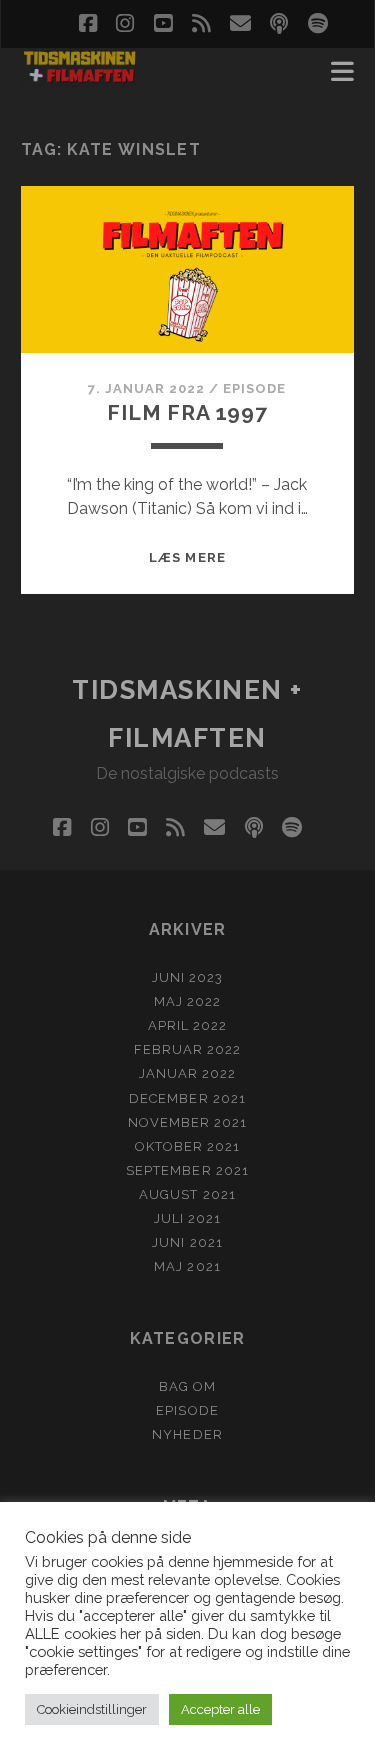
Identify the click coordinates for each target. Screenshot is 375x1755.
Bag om (187, 1386)
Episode (254, 388)
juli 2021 (187, 1218)
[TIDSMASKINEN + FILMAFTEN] (79, 78)
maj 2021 (187, 1266)
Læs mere (187, 557)
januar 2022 (187, 1073)
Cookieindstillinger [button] (92, 1709)
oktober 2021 (188, 1146)
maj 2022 (187, 1001)
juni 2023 (187, 977)
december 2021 (187, 1098)
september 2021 (187, 1170)
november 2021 (188, 1122)
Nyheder (187, 1434)
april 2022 (187, 1025)
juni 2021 (187, 1242)
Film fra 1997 (187, 412)
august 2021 (187, 1194)
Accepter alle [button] (220, 1709)
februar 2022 (188, 1049)
